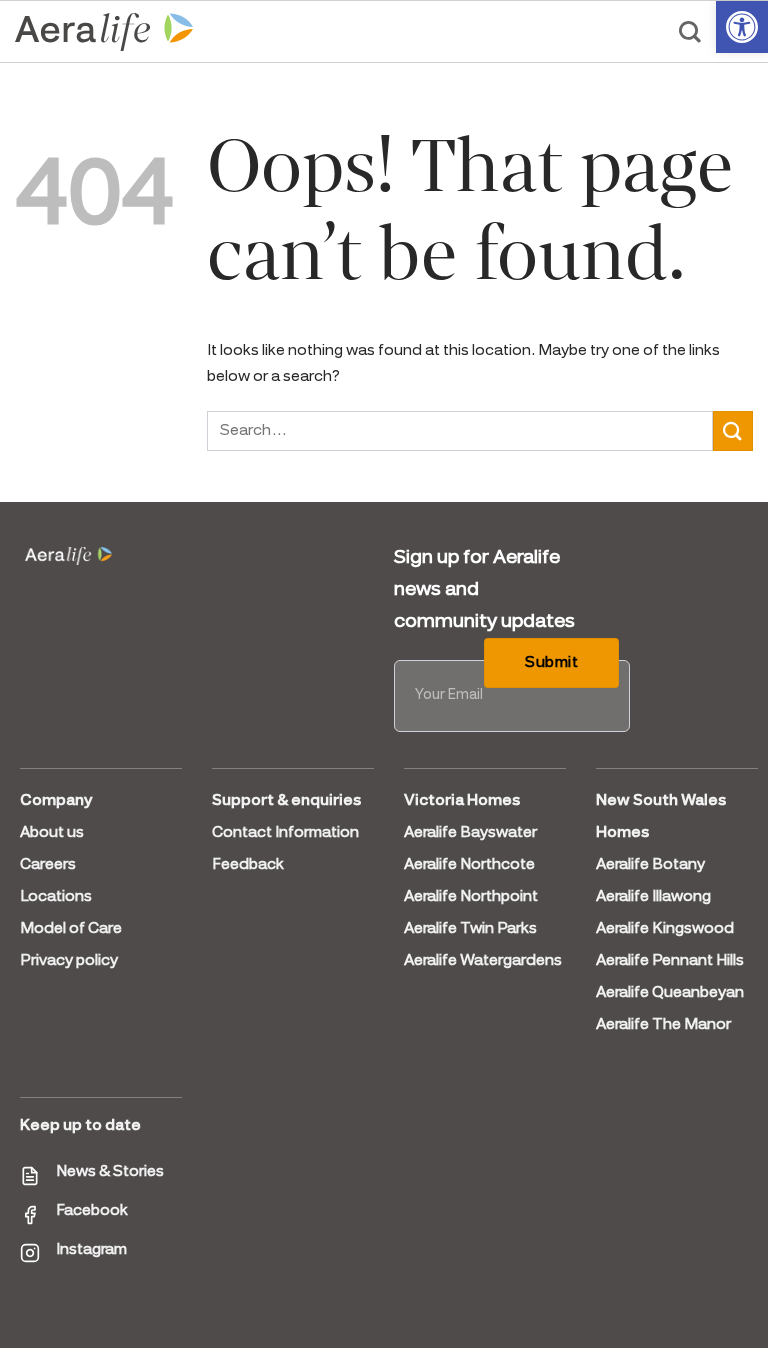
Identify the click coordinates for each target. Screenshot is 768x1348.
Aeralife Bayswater (470, 833)
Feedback (248, 865)
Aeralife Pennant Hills (670, 961)
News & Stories (110, 1172)
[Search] (690, 32)
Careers (48, 865)
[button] (742, 27)
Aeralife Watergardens (483, 961)
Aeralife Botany (650, 865)
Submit (551, 663)
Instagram (91, 1250)
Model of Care (71, 929)
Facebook (92, 1211)
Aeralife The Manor (663, 1025)
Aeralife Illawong (653, 897)
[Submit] (733, 430)
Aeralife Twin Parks (470, 929)
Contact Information (285, 833)
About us (52, 833)
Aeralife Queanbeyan (670, 993)
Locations (56, 897)
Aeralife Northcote (469, 865)
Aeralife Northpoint (471, 897)
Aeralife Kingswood (665, 929)
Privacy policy (69, 961)
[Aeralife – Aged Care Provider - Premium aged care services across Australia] (105, 32)
